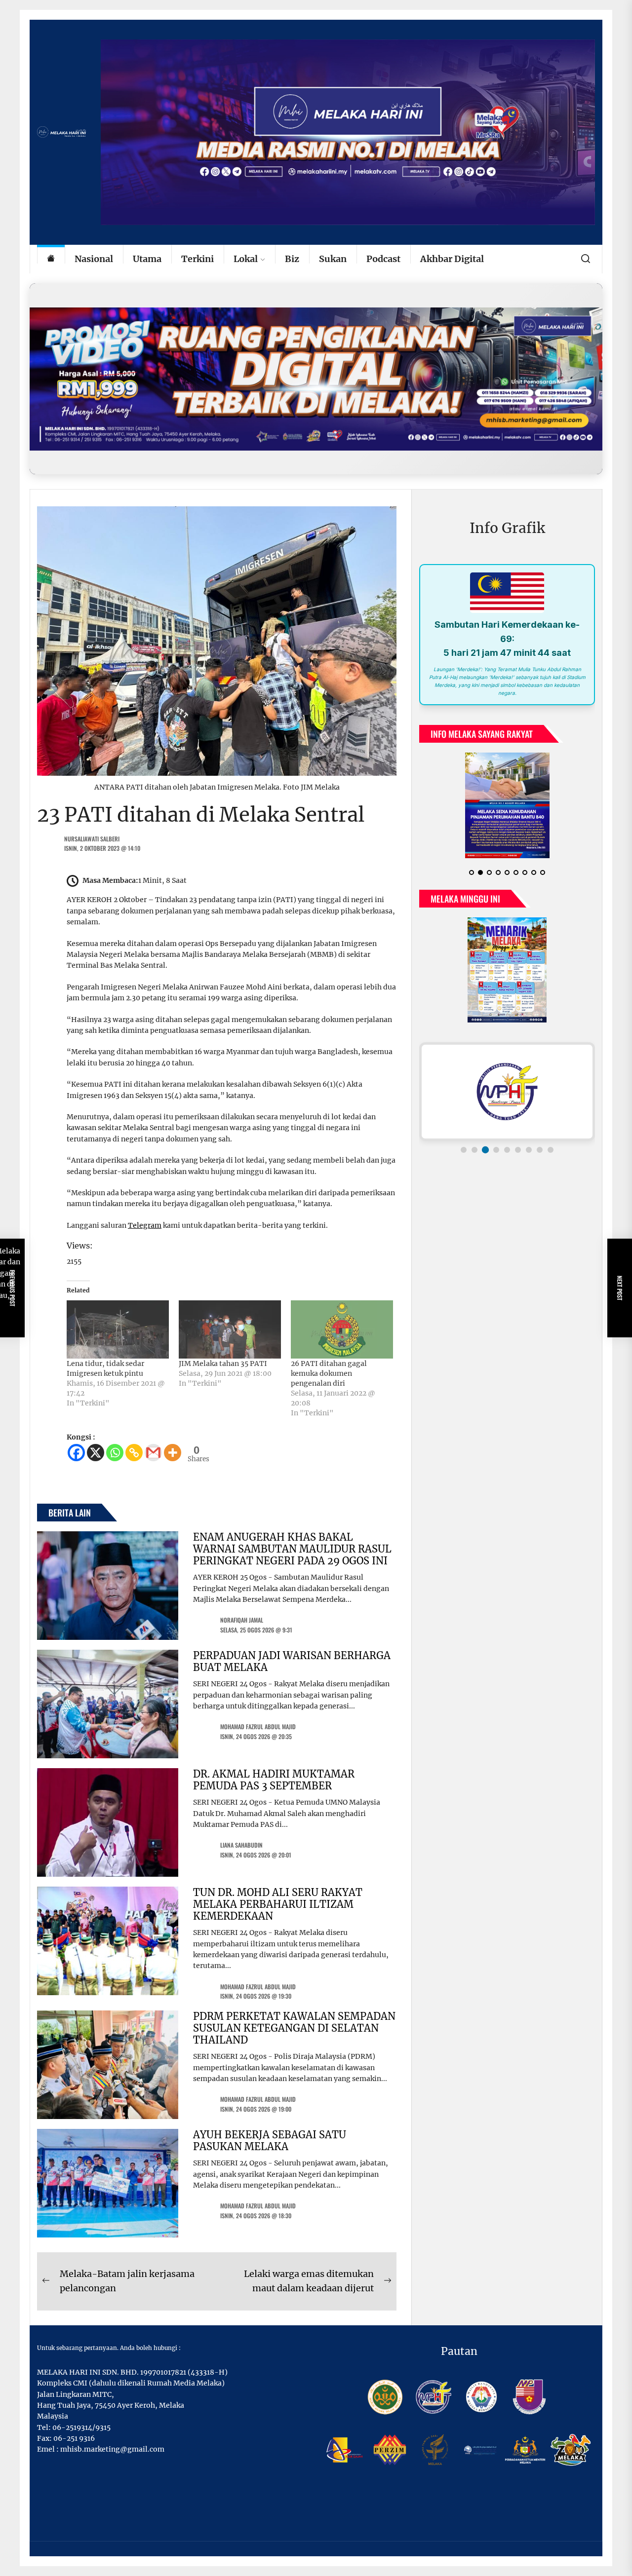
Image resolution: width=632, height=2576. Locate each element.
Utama (147, 259)
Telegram (145, 1225)
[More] (173, 1453)
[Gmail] (153, 1453)
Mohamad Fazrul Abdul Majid (258, 1726)
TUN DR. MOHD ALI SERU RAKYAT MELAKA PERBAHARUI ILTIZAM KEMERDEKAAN (278, 1904)
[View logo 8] (540, 1150)
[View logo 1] (464, 1150)
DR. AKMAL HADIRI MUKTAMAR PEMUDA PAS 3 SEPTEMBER (274, 1780)
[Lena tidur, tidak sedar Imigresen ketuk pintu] (118, 1329)
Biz (292, 259)
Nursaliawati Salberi (92, 839)
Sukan (333, 259)
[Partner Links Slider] (507, 1092)
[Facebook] (76, 1453)
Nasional (94, 259)
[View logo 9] (551, 1150)
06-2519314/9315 (81, 2427)
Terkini (197, 259)
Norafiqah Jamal (242, 1620)
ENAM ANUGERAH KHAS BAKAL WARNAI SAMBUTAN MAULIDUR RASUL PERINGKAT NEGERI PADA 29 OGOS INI (292, 1549)
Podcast (383, 259)
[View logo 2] (474, 1150)
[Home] (51, 259)
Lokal (246, 259)
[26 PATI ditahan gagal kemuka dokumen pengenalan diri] (342, 1329)
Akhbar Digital (452, 259)
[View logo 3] (485, 1150)
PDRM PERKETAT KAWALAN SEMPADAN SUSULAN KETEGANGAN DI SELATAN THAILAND (294, 2028)
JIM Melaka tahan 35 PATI (223, 1364)
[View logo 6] (518, 1150)
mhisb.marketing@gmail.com (112, 2449)
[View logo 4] (496, 1150)
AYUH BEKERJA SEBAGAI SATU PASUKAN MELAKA (270, 2140)
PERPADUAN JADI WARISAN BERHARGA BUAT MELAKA (292, 1661)
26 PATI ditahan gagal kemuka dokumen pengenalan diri (329, 1373)
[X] (96, 1453)
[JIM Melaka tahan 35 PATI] (230, 1329)
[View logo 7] (529, 1150)
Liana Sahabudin (241, 1845)
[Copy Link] (134, 1453)
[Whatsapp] (115, 1453)
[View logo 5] (507, 1150)
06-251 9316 (74, 2438)
